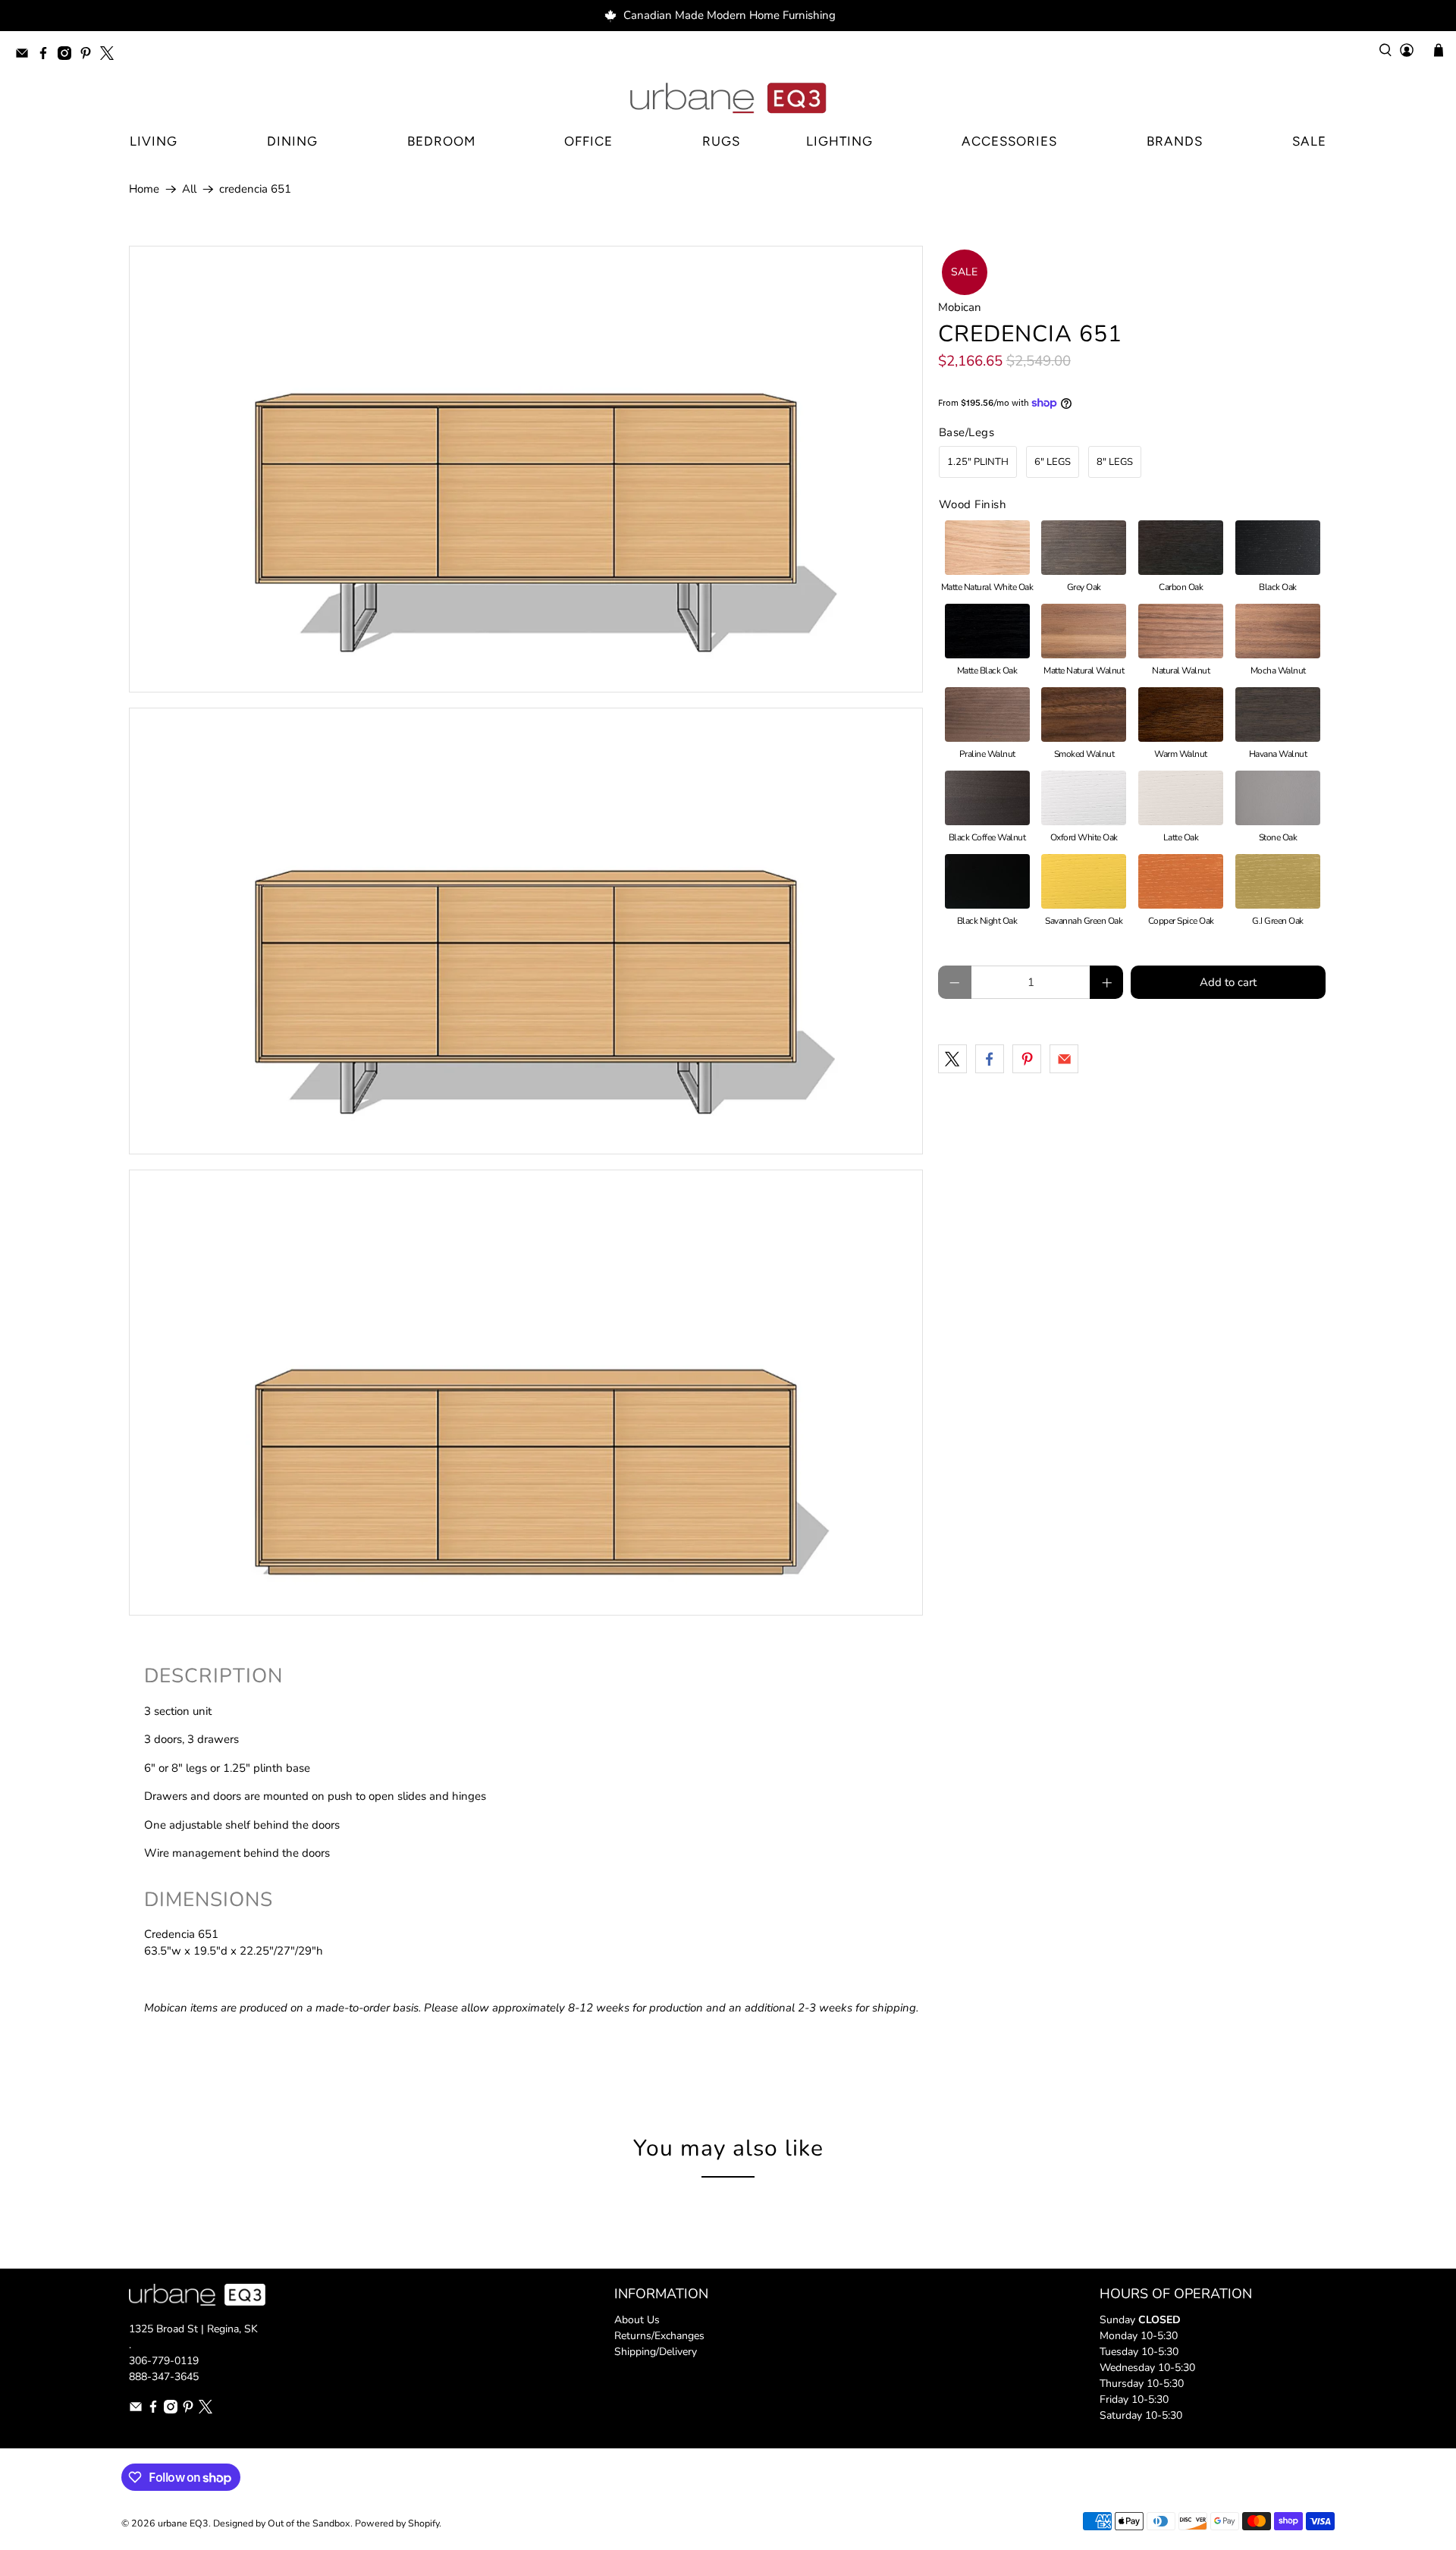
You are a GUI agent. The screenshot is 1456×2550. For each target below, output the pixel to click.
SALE (1309, 141)
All (189, 189)
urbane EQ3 (183, 2523)
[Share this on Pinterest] (1027, 1059)
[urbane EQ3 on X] (111, 56)
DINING (292, 141)
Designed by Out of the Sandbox (282, 2523)
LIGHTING (839, 141)
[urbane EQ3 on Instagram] (68, 56)
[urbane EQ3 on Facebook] (47, 56)
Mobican (960, 307)
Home (144, 189)
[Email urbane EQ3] (26, 56)
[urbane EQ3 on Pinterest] (89, 56)
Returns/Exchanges (659, 2336)
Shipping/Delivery (656, 2352)
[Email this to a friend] (1064, 1059)
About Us (637, 2320)
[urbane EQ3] (728, 99)
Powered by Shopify (397, 2523)
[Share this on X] (952, 1059)
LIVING (154, 141)
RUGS (721, 141)
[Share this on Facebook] (990, 1059)
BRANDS (1175, 141)
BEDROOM (441, 141)
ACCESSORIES (1009, 141)
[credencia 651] (526, 469)
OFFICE (588, 141)
